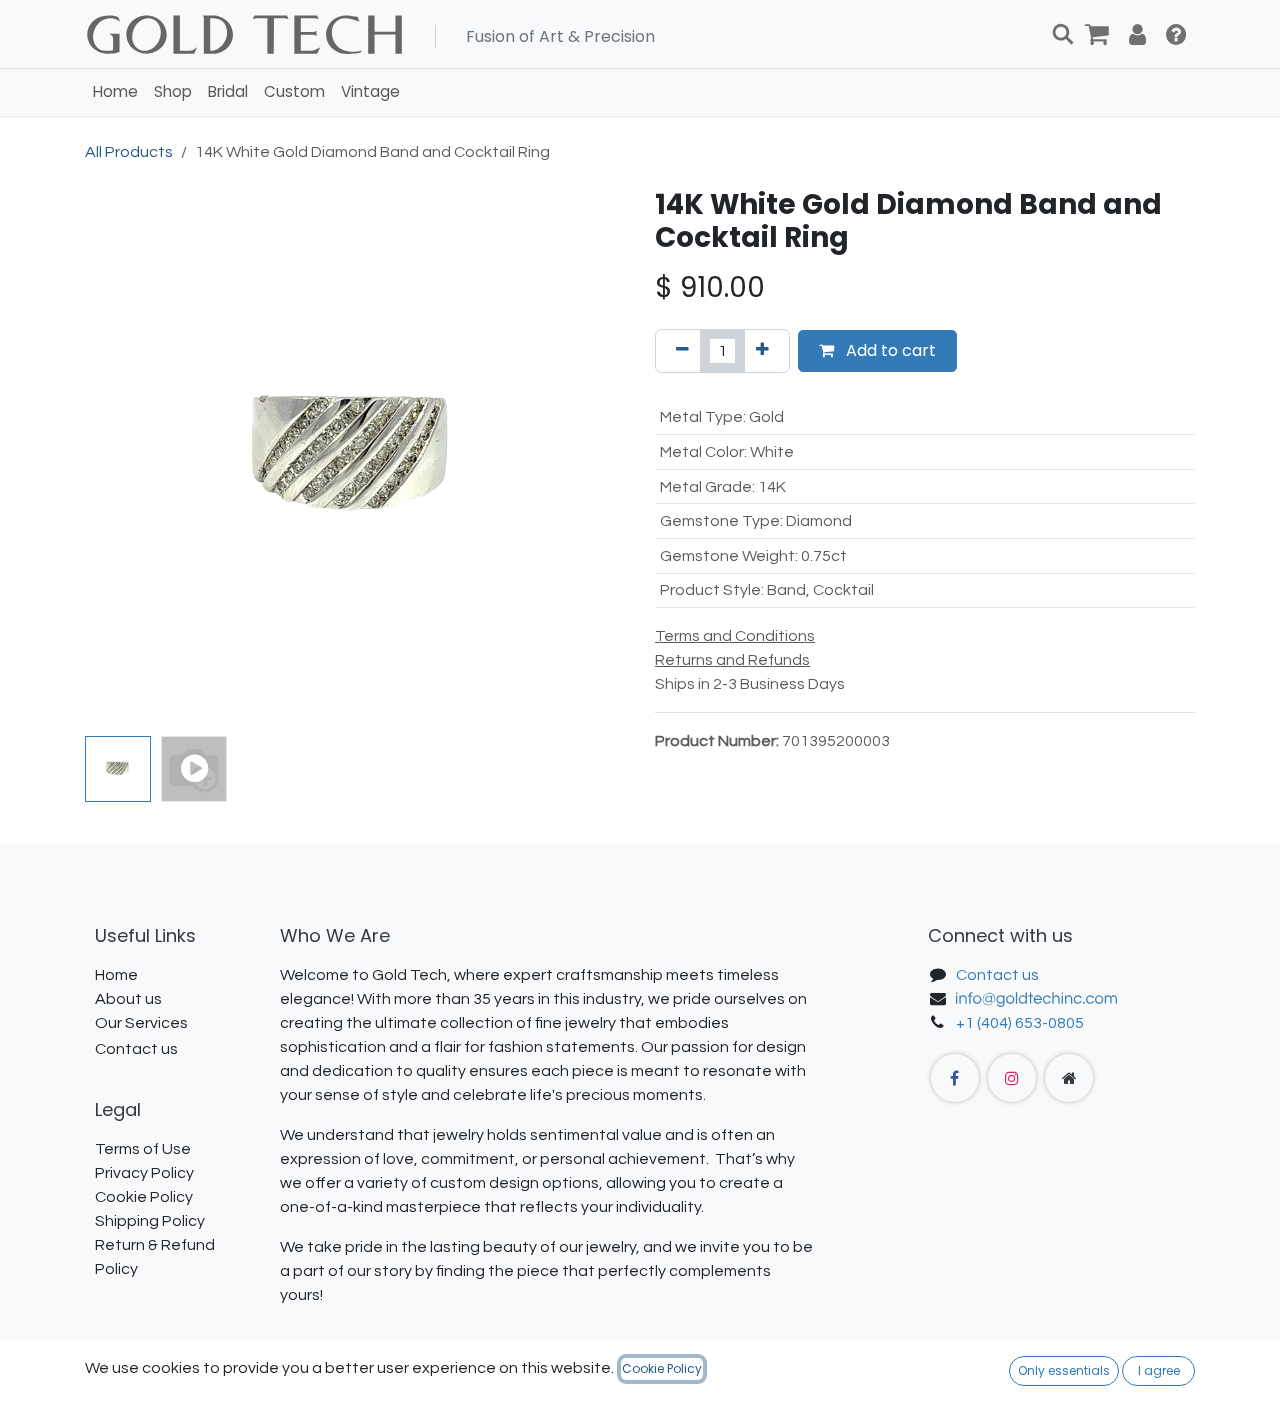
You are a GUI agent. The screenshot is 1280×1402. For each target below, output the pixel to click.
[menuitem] (115, 92)
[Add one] (762, 351)
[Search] (1063, 34)
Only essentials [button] (1064, 1370)
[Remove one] (682, 351)
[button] (112, 458)
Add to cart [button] (889, 350)
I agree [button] (1159, 1370)
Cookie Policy (662, 1368)
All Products (129, 152)
